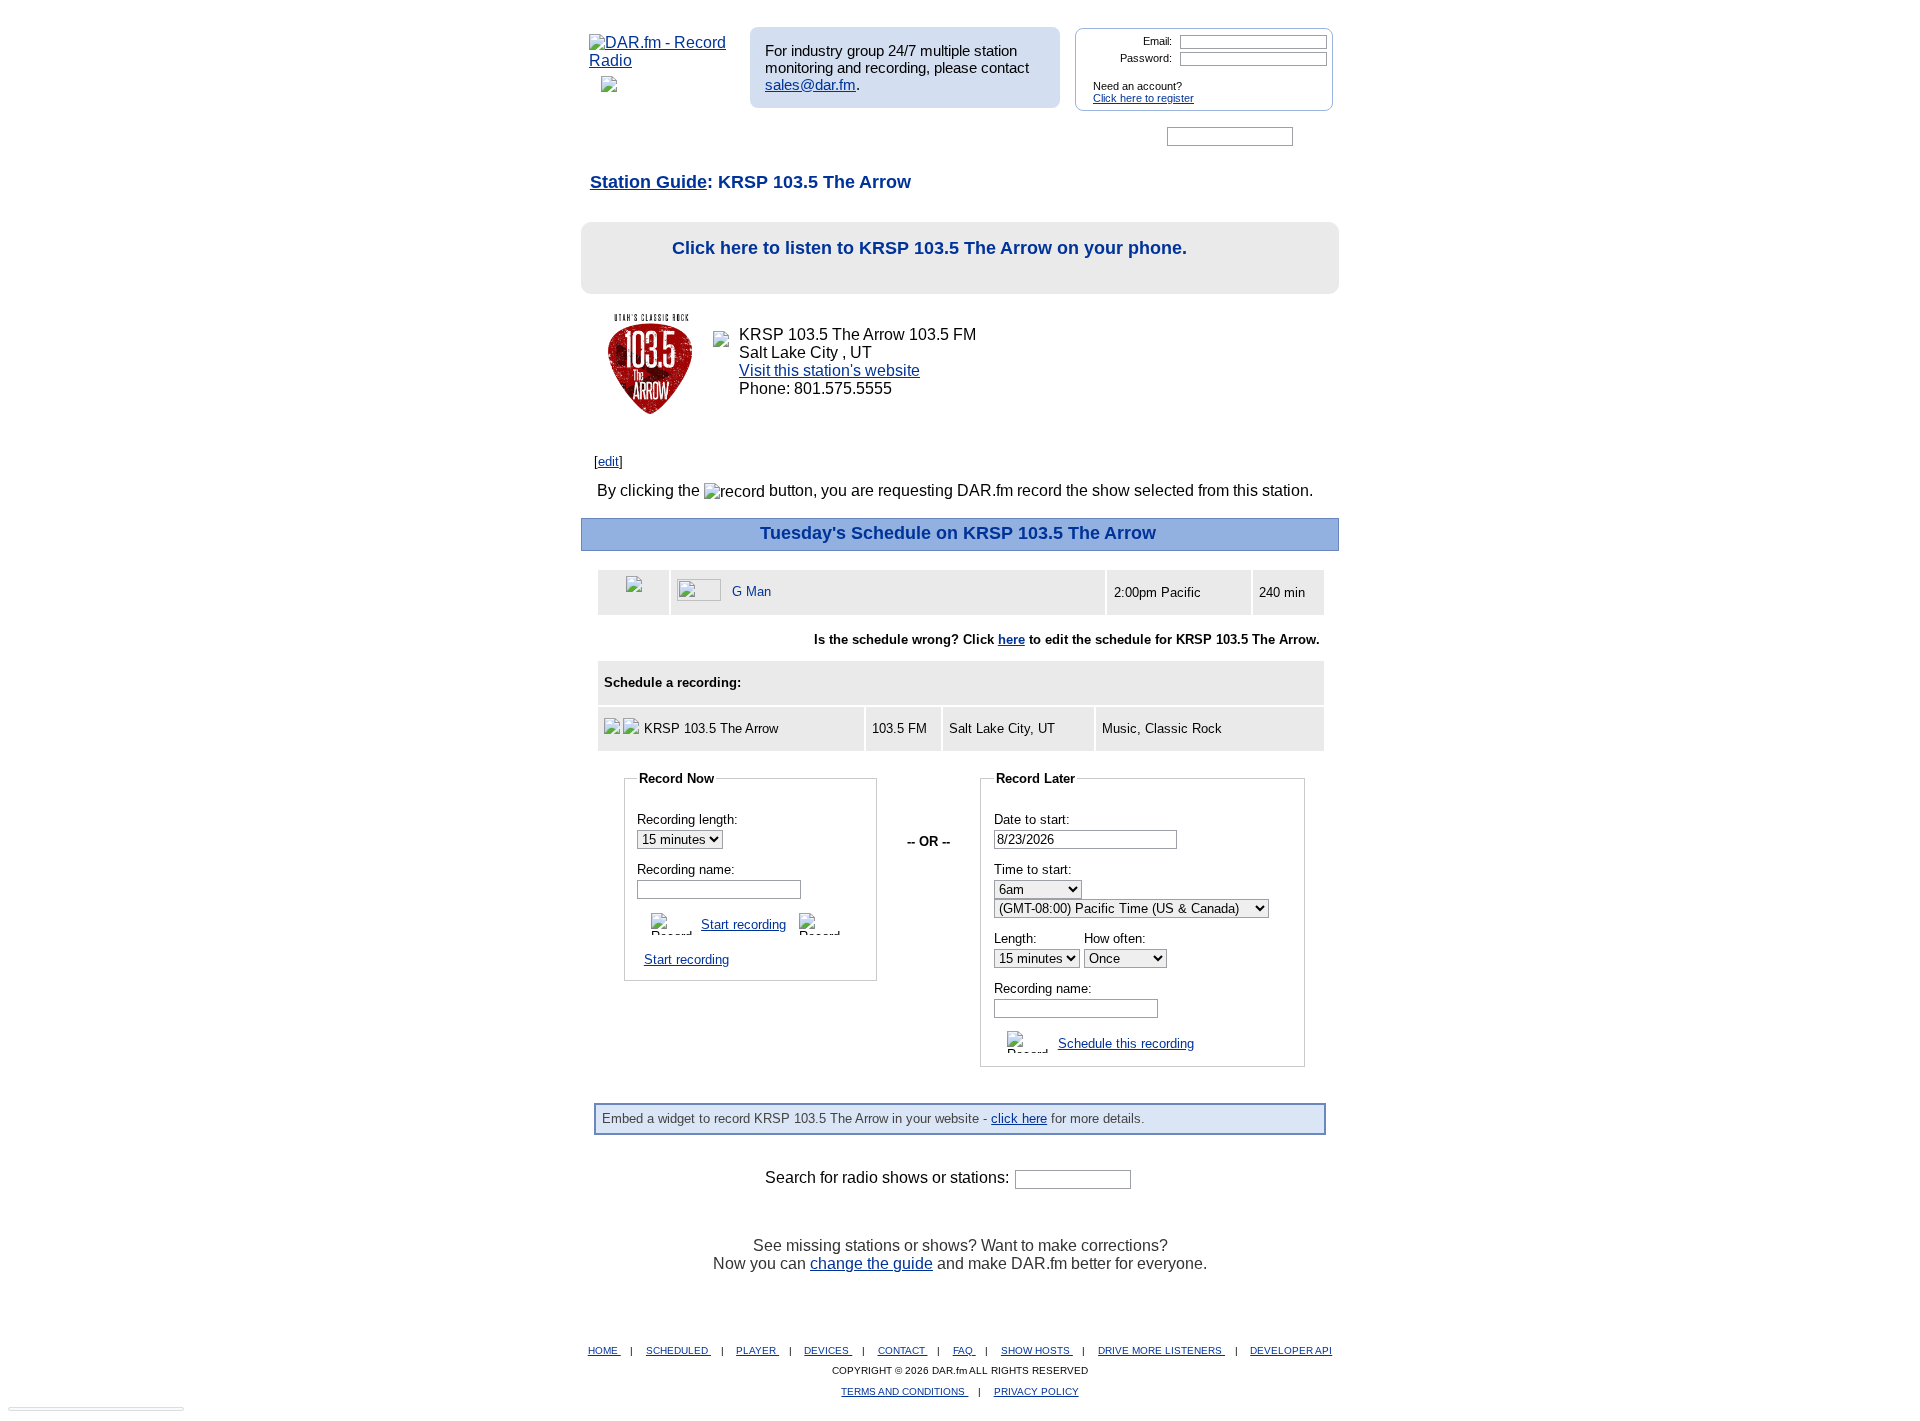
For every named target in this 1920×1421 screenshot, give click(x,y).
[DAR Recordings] (721, 137)
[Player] (818, 137)
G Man (751, 591)
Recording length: (687, 819)
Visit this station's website (829, 370)
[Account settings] (1056, 137)
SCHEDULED (678, 1350)
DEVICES (828, 1350)
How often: (1115, 938)
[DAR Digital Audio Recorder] (623, 137)
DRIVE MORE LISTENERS (1161, 1350)
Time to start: (1033, 869)
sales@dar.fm (810, 84)
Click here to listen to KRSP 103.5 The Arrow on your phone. (929, 248)
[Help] (901, 137)
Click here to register (1143, 98)
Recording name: (686, 869)
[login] (1302, 78)
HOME (604, 1350)
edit (608, 461)
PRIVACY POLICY (1036, 1391)
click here (1019, 1118)
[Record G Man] (702, 591)
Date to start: (1032, 819)
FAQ (964, 1350)
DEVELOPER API (1291, 1350)
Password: (1146, 58)
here (1011, 639)
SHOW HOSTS (1037, 1350)
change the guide (871, 1263)
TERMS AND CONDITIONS (904, 1391)
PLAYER (757, 1350)
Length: (1015, 938)
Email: (1157, 41)
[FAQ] (977, 137)
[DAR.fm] (658, 60)
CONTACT (903, 1350)
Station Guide (648, 182)
